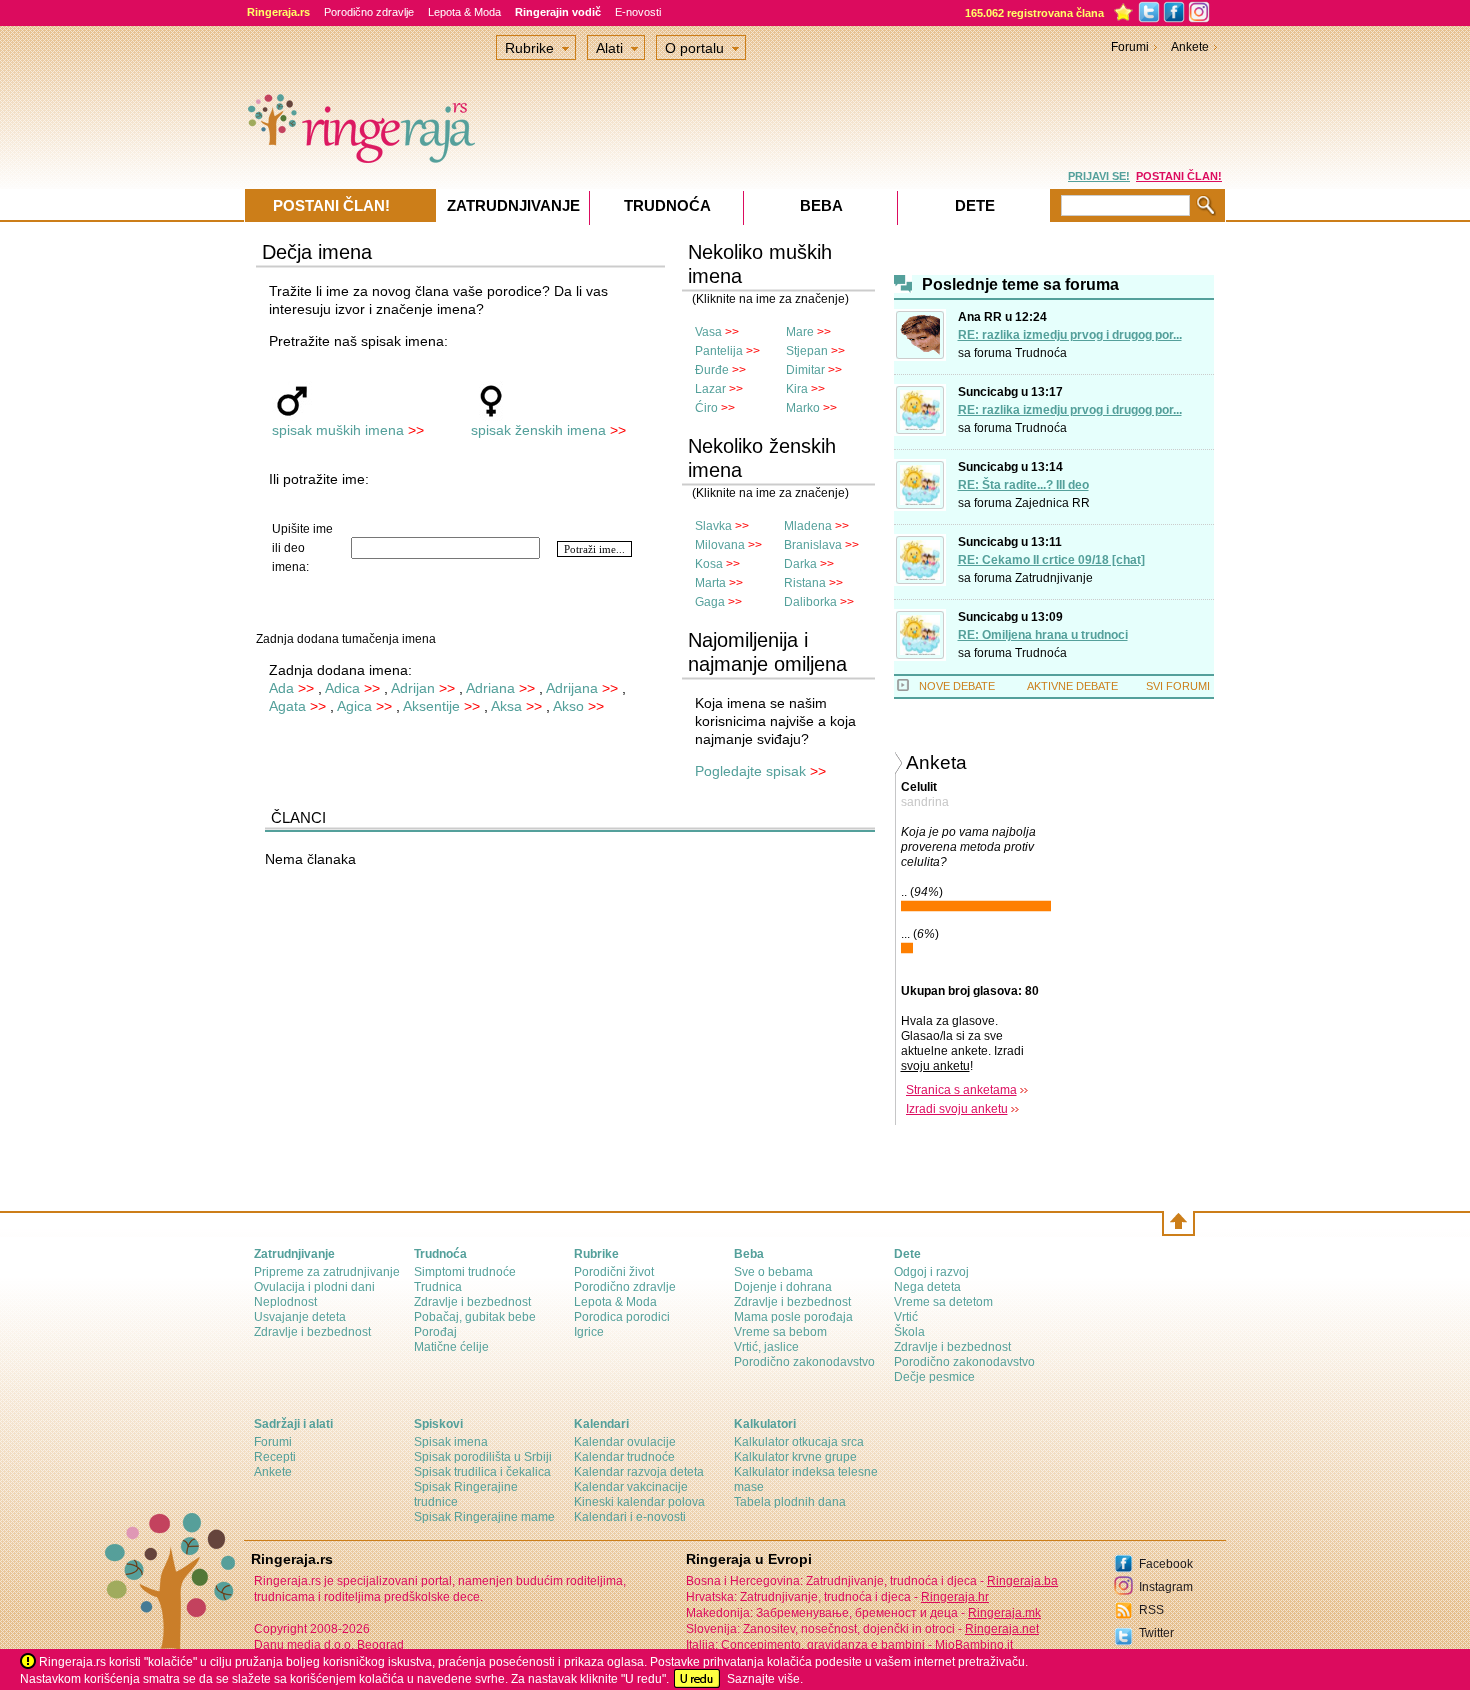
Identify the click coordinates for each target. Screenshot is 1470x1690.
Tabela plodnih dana (790, 1502)
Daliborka (810, 602)
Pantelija (719, 351)
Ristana (805, 583)
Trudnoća (1041, 353)
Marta (710, 583)
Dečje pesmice (934, 1377)
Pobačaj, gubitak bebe (475, 1317)
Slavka (713, 526)
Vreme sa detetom (943, 1302)
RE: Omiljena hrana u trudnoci (1043, 635)
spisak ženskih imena (538, 430)
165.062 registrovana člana (1034, 13)
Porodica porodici (622, 1317)
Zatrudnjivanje (1054, 578)
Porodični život (614, 1272)
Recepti (275, 1457)
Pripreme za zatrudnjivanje (327, 1272)
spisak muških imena (338, 430)
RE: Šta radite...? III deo (1023, 485)
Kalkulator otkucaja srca (799, 1442)
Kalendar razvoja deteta (639, 1472)
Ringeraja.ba (1022, 1581)
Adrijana (572, 688)
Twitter (1156, 1633)
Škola (909, 1332)
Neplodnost (285, 1302)
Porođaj (435, 1332)
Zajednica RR (1052, 503)
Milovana (720, 545)
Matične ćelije (451, 1347)
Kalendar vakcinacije (631, 1487)
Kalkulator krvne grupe (795, 1457)
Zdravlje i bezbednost (312, 1332)
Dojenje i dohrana (783, 1287)
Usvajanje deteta (300, 1317)
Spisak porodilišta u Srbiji (483, 1457)
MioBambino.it (974, 1645)
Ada (281, 688)
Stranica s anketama (961, 1090)
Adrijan (413, 688)
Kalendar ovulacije (625, 1442)
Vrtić (906, 1317)
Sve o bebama (773, 1272)
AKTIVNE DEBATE (1072, 686)
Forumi (1130, 47)
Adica (342, 688)
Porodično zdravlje (369, 12)
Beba (821, 205)
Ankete (1190, 47)
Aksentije (431, 706)
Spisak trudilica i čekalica (482, 1472)
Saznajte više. (765, 1679)
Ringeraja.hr (955, 1597)
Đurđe (712, 370)
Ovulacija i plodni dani (314, 1287)
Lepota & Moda (464, 12)
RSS (1151, 1610)
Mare (800, 332)
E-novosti (638, 12)
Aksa (506, 706)
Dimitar (805, 370)
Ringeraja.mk (1004, 1613)
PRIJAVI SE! (1099, 176)
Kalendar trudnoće (624, 1457)
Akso (568, 706)
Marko (803, 408)
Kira (797, 389)
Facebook (1166, 1564)
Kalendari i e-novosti (630, 1517)
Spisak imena (451, 1442)
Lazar (710, 389)
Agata (287, 706)
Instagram (1166, 1587)
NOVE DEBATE (957, 686)
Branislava (813, 545)
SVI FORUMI (1178, 686)
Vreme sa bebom (780, 1332)
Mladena (808, 526)
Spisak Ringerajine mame (484, 1517)
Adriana (490, 688)
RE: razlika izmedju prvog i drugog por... (1070, 335)
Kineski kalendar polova (639, 1502)
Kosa (709, 564)
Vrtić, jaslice (766, 1347)
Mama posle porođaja (793, 1317)
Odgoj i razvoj (931, 1272)
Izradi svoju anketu (957, 1109)
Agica (354, 706)
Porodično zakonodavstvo (804, 1362)
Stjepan (807, 351)
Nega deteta (927, 1287)
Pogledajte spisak (750, 771)
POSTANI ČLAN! (1179, 176)
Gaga (710, 602)
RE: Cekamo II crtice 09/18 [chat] (1051, 560)
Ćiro (706, 408)
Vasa (708, 332)
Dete (975, 205)
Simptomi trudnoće (465, 1272)
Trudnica (438, 1287)
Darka (800, 564)
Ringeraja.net (1002, 1629)
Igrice (589, 1332)
